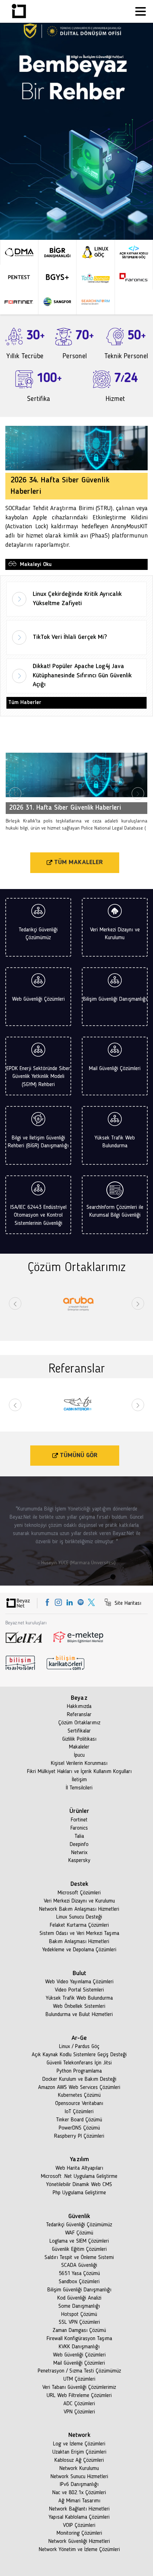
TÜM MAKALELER (78, 862)
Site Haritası (127, 1603)
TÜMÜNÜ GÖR (78, 1455)
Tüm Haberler (25, 703)
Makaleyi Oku (35, 564)
